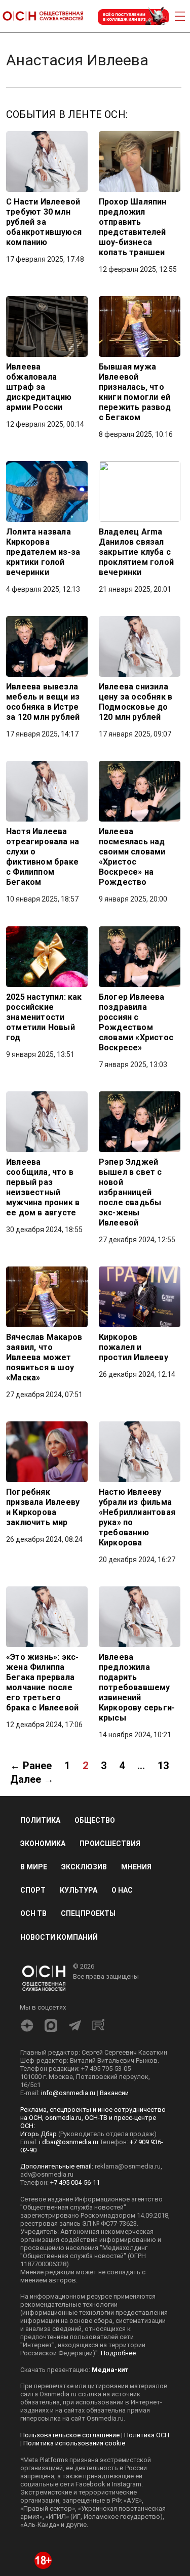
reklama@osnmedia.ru (128, 2166)
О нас (122, 1890)
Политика (40, 1820)
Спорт (33, 1890)
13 (163, 1766)
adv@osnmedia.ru (47, 2174)
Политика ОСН (147, 2435)
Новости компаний (59, 1937)
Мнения (136, 1867)
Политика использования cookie (74, 2443)
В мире (34, 1867)
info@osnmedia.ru (68, 2093)
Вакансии (114, 2093)
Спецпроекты (88, 1913)
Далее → (32, 1779)
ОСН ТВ (33, 1913)
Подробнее (118, 2353)
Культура (79, 1890)
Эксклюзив (84, 1867)
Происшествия (110, 1844)
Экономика (43, 1844)
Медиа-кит (110, 2370)
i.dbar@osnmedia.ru (69, 2142)
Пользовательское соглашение (70, 2435)
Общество (95, 1820)
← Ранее (31, 1766)
